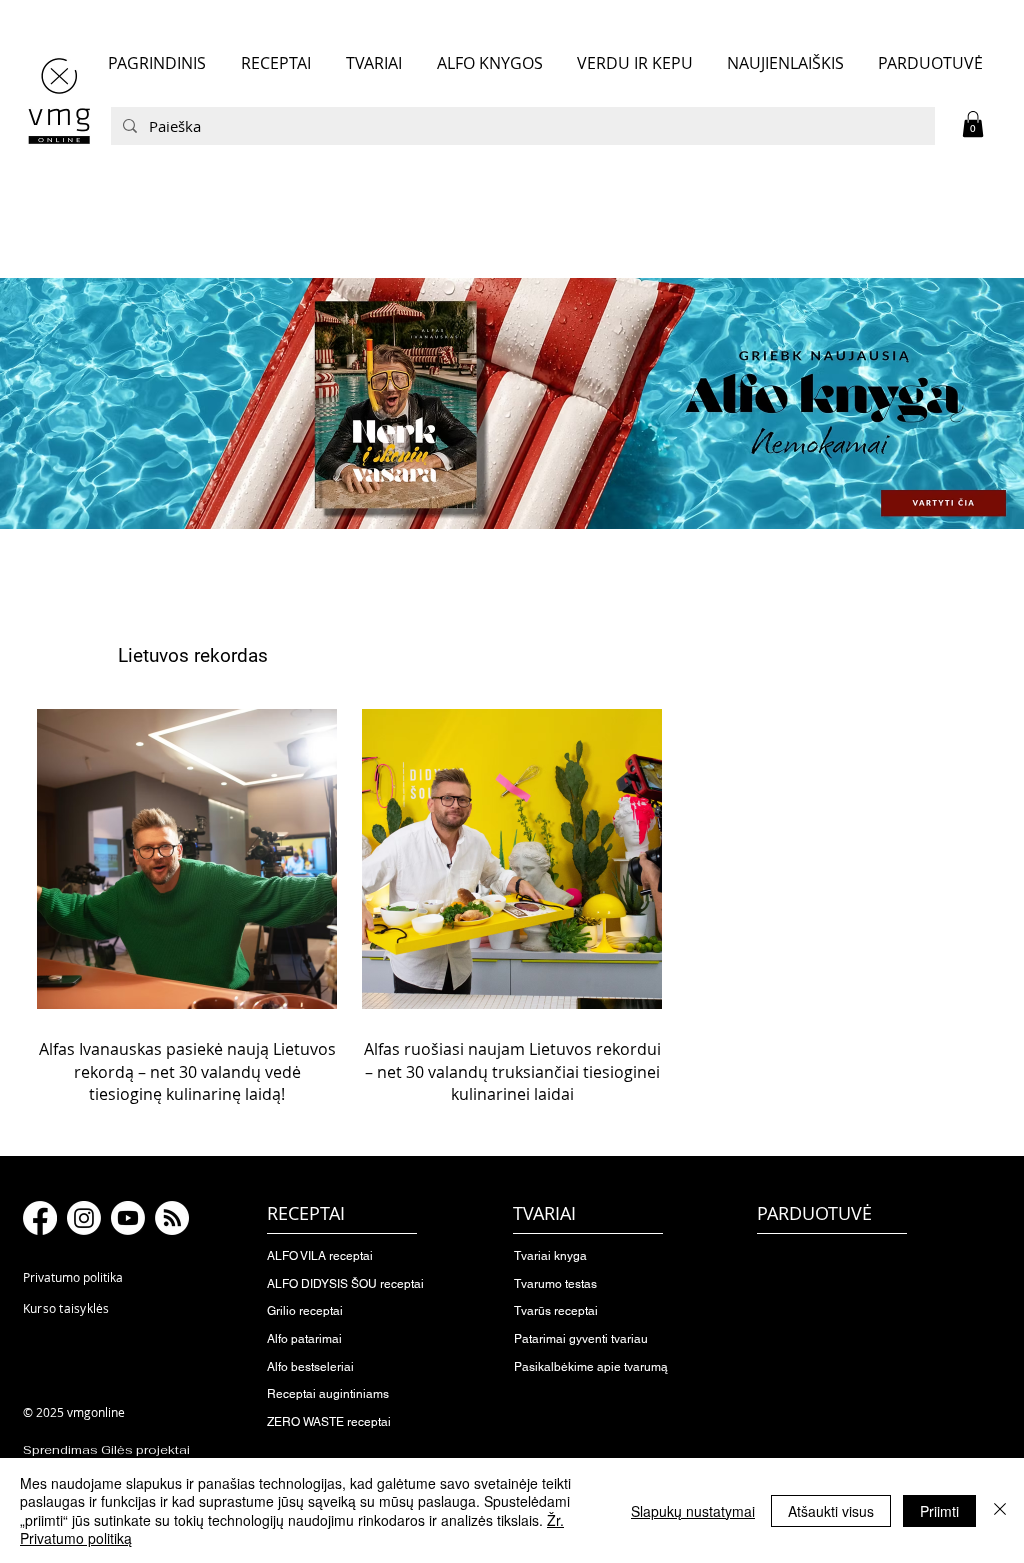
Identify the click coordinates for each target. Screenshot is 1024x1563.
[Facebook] (40, 1218)
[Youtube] (128, 1218)
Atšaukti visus (831, 1511)
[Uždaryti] (1000, 1510)
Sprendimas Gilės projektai (106, 1450)
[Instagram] (84, 1218)
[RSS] (172, 1218)
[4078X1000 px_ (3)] (512, 403)
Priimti (939, 1511)
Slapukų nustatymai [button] (693, 1511)
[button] (973, 124)
